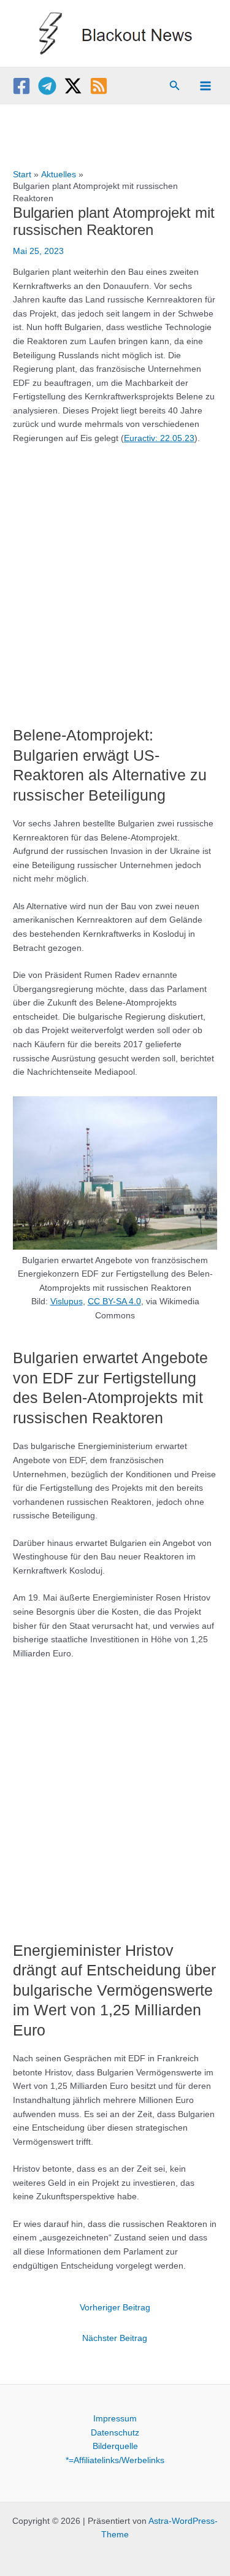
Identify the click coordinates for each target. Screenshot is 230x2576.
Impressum (115, 2419)
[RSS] (99, 86)
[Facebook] (21, 86)
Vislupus (67, 1301)
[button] (175, 86)
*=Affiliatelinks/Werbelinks (115, 2460)
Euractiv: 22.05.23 (159, 438)
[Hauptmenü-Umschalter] (206, 86)
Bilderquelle (115, 2446)
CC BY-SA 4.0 (114, 1301)
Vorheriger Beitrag (115, 2308)
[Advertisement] (115, 579)
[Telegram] (47, 86)
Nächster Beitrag (115, 2338)
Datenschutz (115, 2433)
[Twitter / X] (73, 86)
